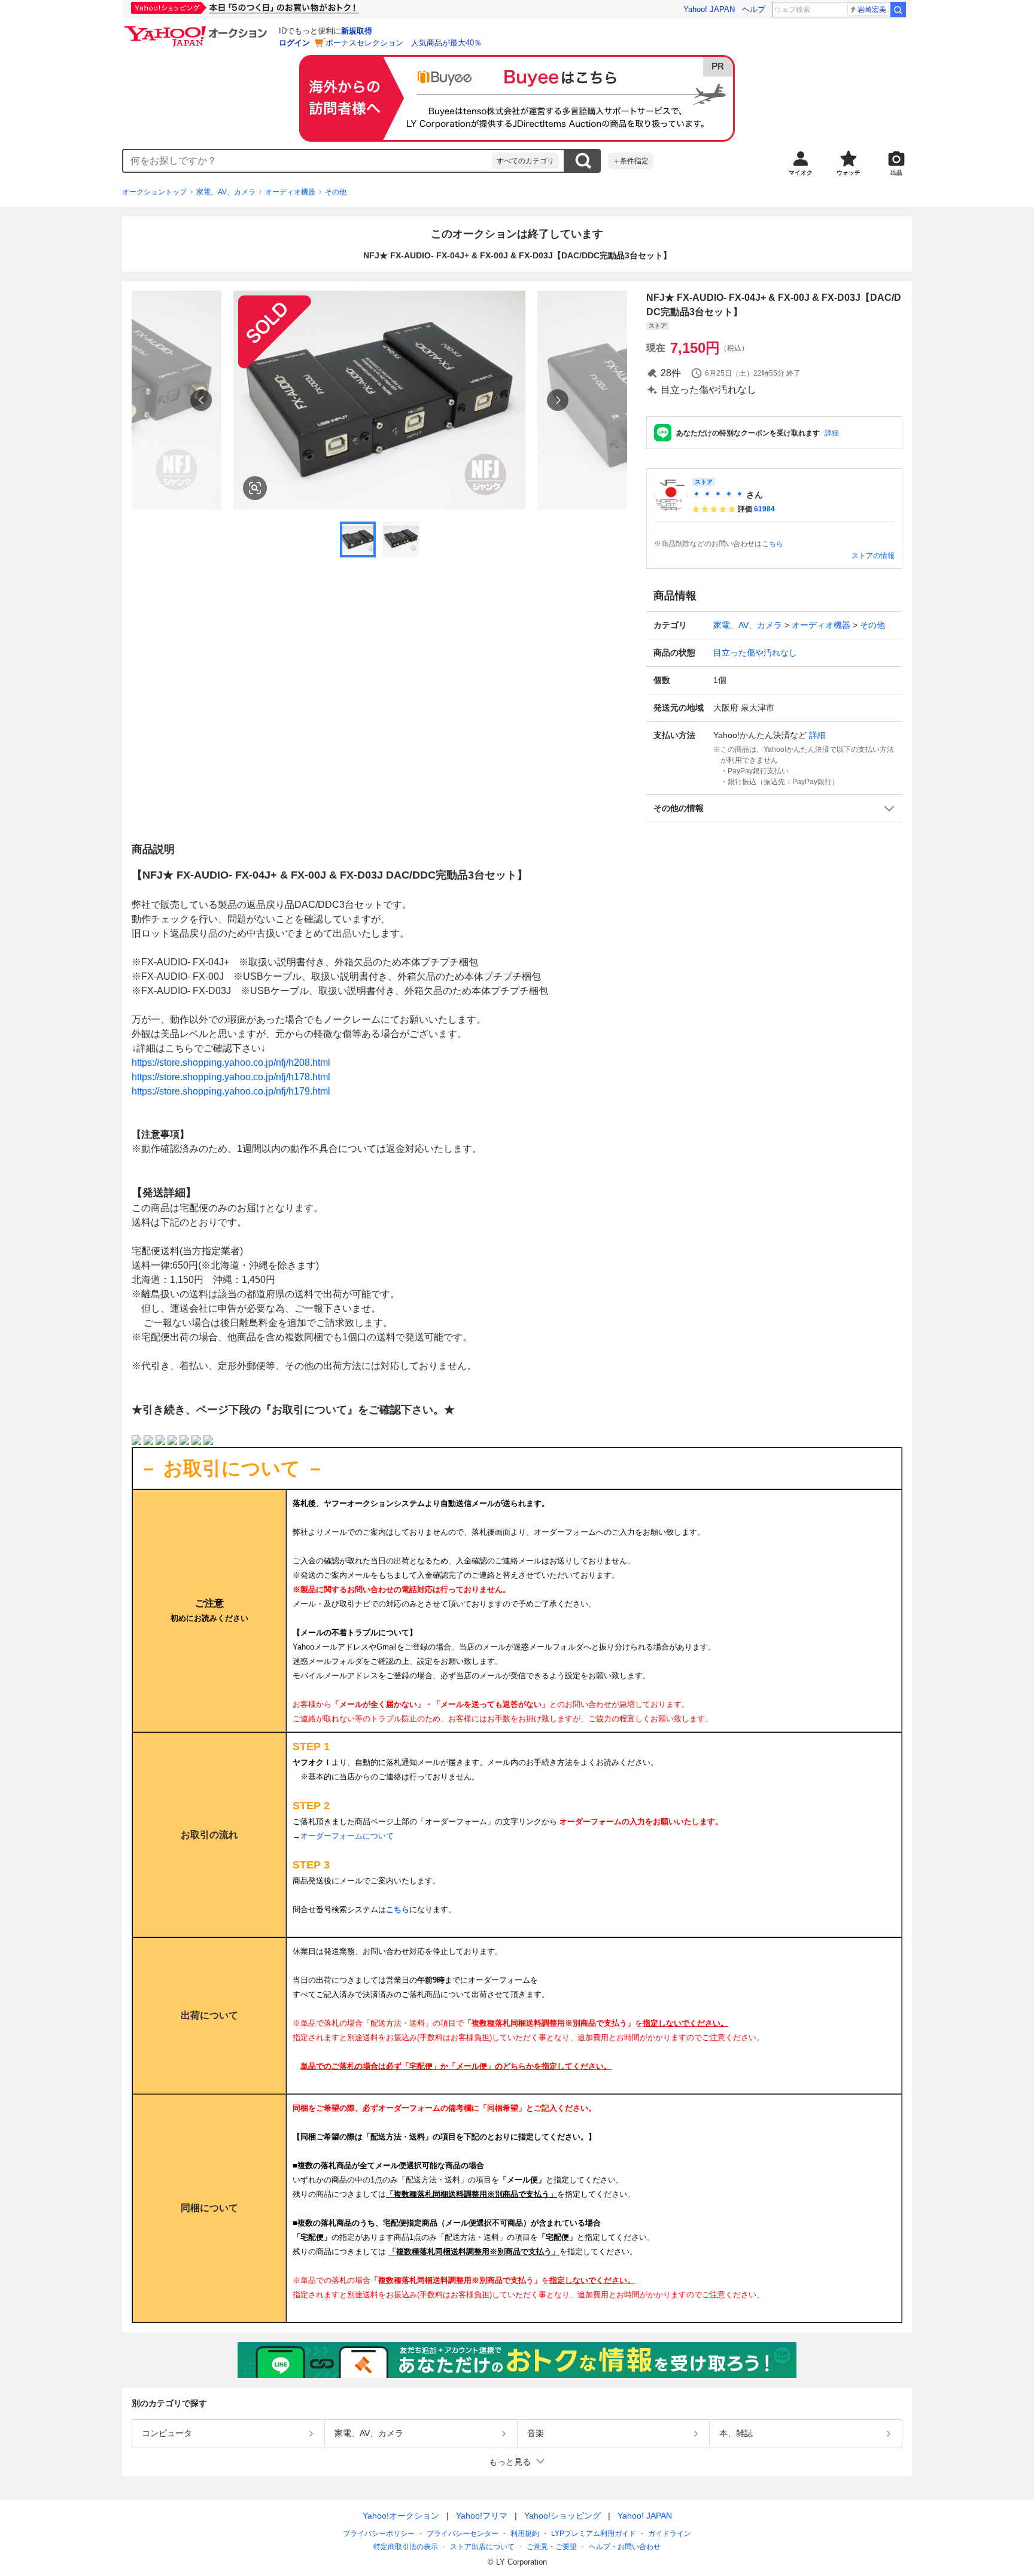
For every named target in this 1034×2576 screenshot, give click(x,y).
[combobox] (308, 161)
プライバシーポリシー (379, 2534)
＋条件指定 (631, 161)
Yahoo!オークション (401, 2516)
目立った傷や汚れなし (755, 653)
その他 (336, 192)
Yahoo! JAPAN (709, 9)
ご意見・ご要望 (552, 2547)
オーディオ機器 (290, 192)
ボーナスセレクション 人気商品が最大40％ (404, 43)
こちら (773, 544)
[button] (774, 808)
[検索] (898, 10)
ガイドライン (670, 2534)
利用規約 (525, 2534)
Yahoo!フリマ (482, 2516)
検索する (583, 161)
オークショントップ (154, 192)
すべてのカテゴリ (525, 161)
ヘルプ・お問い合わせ (625, 2547)
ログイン (294, 43)
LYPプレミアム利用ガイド (594, 2534)
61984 (764, 509)
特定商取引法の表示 (406, 2547)
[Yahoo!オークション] (197, 29)
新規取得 (357, 31)
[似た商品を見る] (255, 488)
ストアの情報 (873, 556)
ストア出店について (482, 2547)
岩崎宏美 (872, 10)
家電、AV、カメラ (226, 192)
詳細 (832, 433)
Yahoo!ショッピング (562, 2516)
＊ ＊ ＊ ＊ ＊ (718, 495)
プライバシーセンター (463, 2534)
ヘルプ (754, 9)
